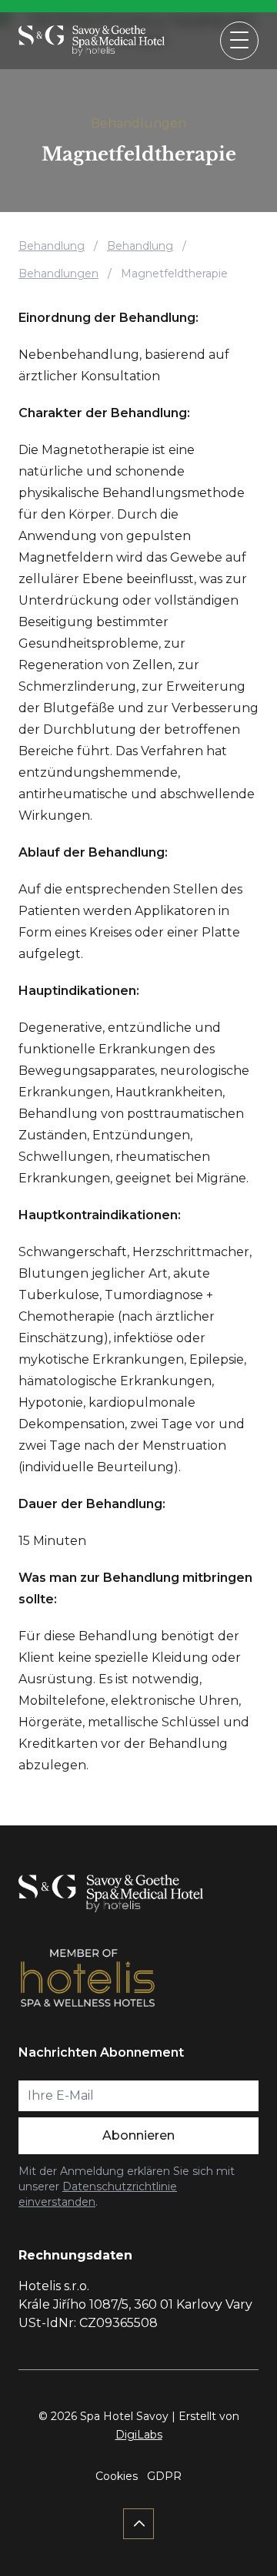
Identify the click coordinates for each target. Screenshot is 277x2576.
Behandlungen (138, 123)
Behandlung (52, 246)
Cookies (117, 2476)
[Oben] (138, 2524)
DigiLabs (139, 2435)
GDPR (164, 2476)
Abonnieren (138, 2135)
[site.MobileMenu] (239, 41)
